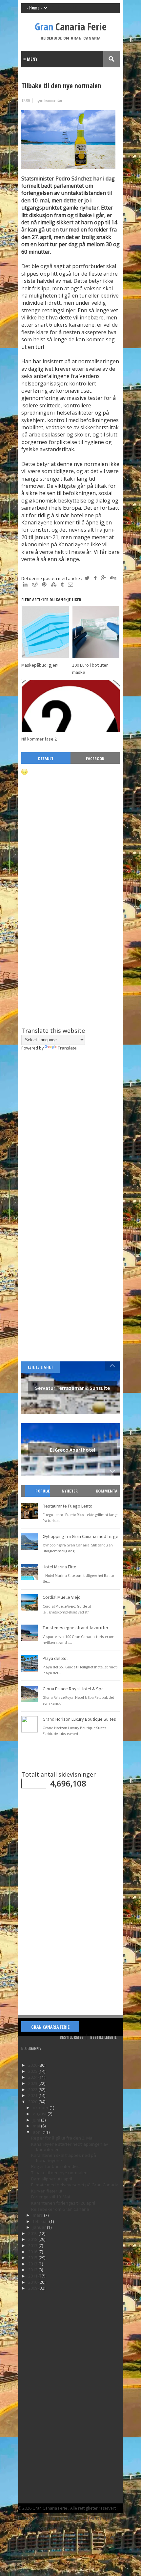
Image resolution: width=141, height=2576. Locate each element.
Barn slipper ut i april (52, 2179)
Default (46, 759)
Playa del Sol (55, 1658)
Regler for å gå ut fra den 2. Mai (62, 2138)
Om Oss (78, 2518)
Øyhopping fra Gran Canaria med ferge (81, 1536)
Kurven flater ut (47, 2191)
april (38, 2132)
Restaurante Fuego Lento (68, 1506)
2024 (33, 2077)
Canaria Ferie (71, 27)
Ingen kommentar (48, 100)
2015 (33, 2258)
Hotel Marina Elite (60, 1567)
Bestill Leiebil (103, 2037)
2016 (33, 2252)
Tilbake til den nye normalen (59, 2173)
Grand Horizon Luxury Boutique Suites (79, 1719)
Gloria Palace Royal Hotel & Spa (73, 1689)
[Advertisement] (70, 968)
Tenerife (58, 2518)
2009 (33, 2288)
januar (40, 2227)
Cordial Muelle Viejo (62, 1597)
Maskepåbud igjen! (40, 665)
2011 (33, 2276)
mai (37, 2126)
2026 (33, 2065)
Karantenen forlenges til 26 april (63, 2203)
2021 (33, 2095)
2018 (33, 2239)
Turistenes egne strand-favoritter (76, 1628)
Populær (41, 1497)
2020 (33, 2102)
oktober (41, 2107)
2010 (33, 2282)
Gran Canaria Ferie (50, 2027)
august (40, 2114)
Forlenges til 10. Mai (50, 2197)
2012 (33, 2270)
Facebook (95, 759)
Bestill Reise (71, 2037)
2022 (33, 2090)
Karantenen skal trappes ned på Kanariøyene (64, 2158)
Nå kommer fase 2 (39, 739)
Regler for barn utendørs (56, 2166)
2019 (33, 2233)
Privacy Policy (31, 2518)
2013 (33, 2264)
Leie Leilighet (40, 1367)
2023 (33, 2083)
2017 (33, 2245)
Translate (67, 1048)
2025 (33, 2071)
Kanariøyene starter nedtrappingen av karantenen (70, 2147)
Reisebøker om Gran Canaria (60, 2209)
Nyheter (70, 1491)
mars (38, 2215)
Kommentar (107, 1497)
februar (41, 2221)
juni (37, 2120)
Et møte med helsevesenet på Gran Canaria (75, 2185)
